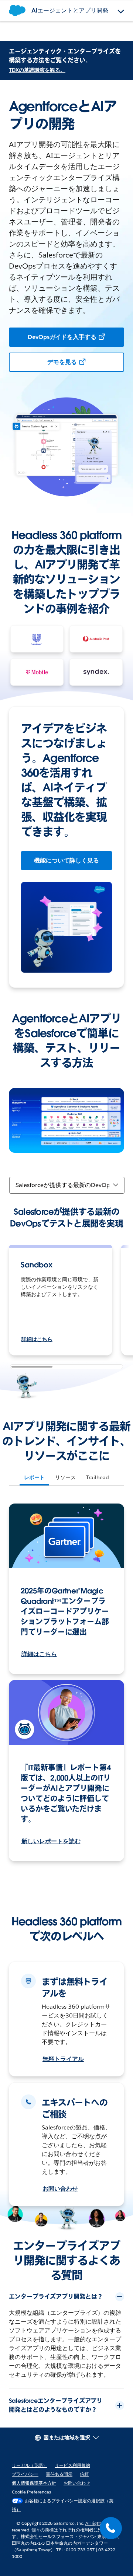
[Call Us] (111, 2528)
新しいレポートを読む (51, 1841)
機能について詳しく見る (66, 860)
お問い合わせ (60, 2189)
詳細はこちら (37, 1339)
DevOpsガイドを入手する (62, 337)
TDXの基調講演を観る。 (37, 70)
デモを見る (62, 362)
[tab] (34, 1477)
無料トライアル (63, 2059)
